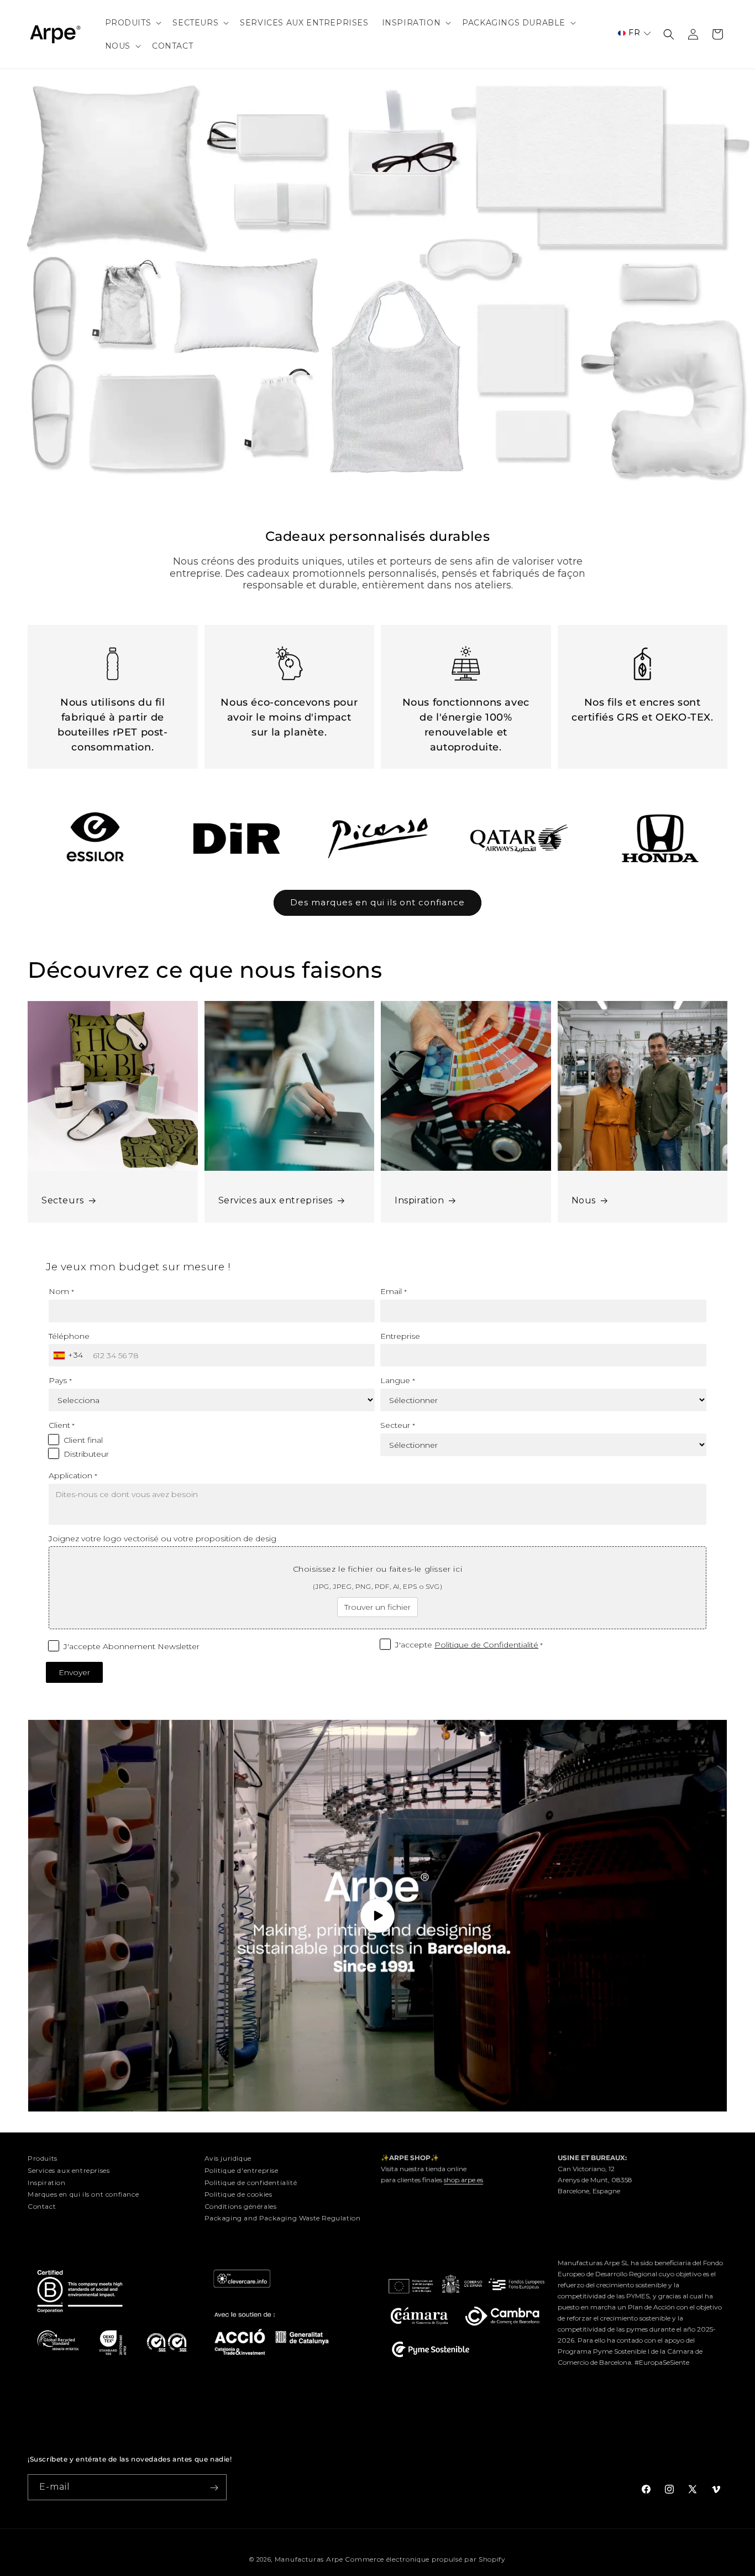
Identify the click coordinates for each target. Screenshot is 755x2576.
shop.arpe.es (463, 2180)
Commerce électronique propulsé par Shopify (425, 2559)
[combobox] (70, 1355)
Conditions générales (241, 2206)
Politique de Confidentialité (486, 1645)
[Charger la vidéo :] (377, 1916)
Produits (43, 2158)
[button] (132, 23)
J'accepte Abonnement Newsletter (132, 1646)
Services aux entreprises (276, 1200)
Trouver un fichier (377, 1607)
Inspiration (420, 1200)
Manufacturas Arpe (309, 2559)
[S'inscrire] (214, 2488)
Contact (42, 2206)
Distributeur (86, 1454)
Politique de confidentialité (251, 2182)
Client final (83, 1440)
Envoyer (74, 1672)
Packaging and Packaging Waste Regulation (283, 2218)
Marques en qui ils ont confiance (83, 2194)
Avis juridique (228, 2158)
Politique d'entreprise (242, 2170)
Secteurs (63, 1200)
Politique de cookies (238, 2194)
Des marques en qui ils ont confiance (377, 902)
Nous (584, 1200)
